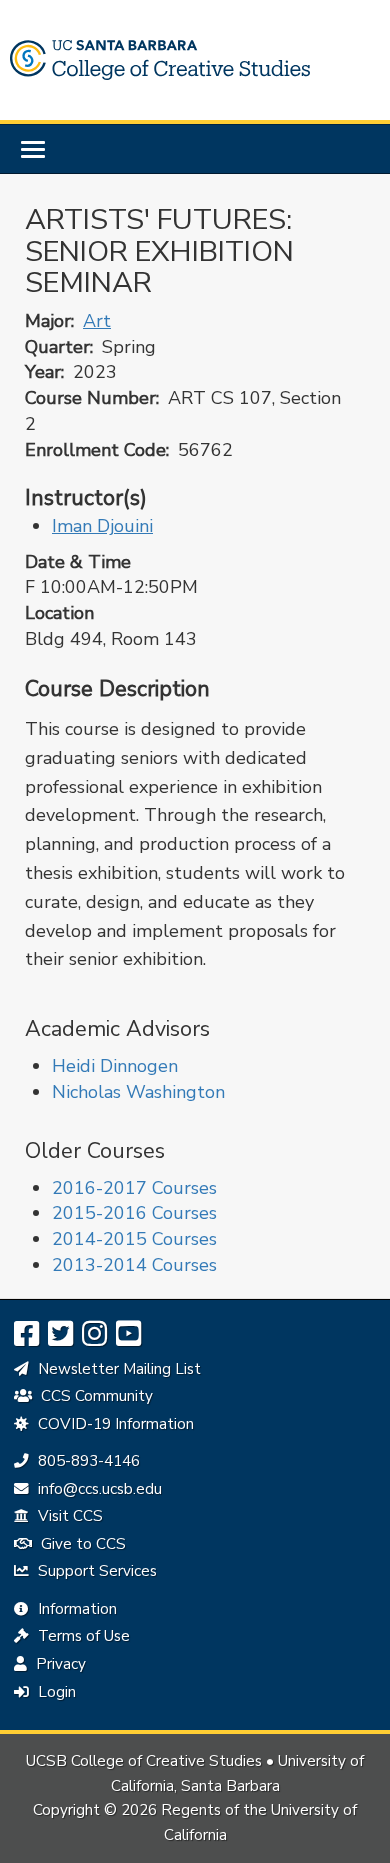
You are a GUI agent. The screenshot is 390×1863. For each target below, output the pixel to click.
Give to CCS (81, 1544)
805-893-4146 (86, 1461)
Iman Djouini (102, 526)
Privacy (59, 1664)
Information (75, 1609)
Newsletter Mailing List (117, 1369)
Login (55, 1692)
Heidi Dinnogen (115, 1066)
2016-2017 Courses (134, 1188)
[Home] (160, 60)
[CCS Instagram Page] (94, 1334)
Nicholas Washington (138, 1092)
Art (97, 321)
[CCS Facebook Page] (26, 1334)
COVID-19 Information (114, 1424)
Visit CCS (68, 1516)
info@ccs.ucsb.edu (97, 1489)
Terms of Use (82, 1636)
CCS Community (95, 1396)
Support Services (95, 1571)
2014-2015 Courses (134, 1239)
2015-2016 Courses (134, 1213)
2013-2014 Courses (134, 1265)
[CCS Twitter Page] (60, 1334)
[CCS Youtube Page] (128, 1334)
